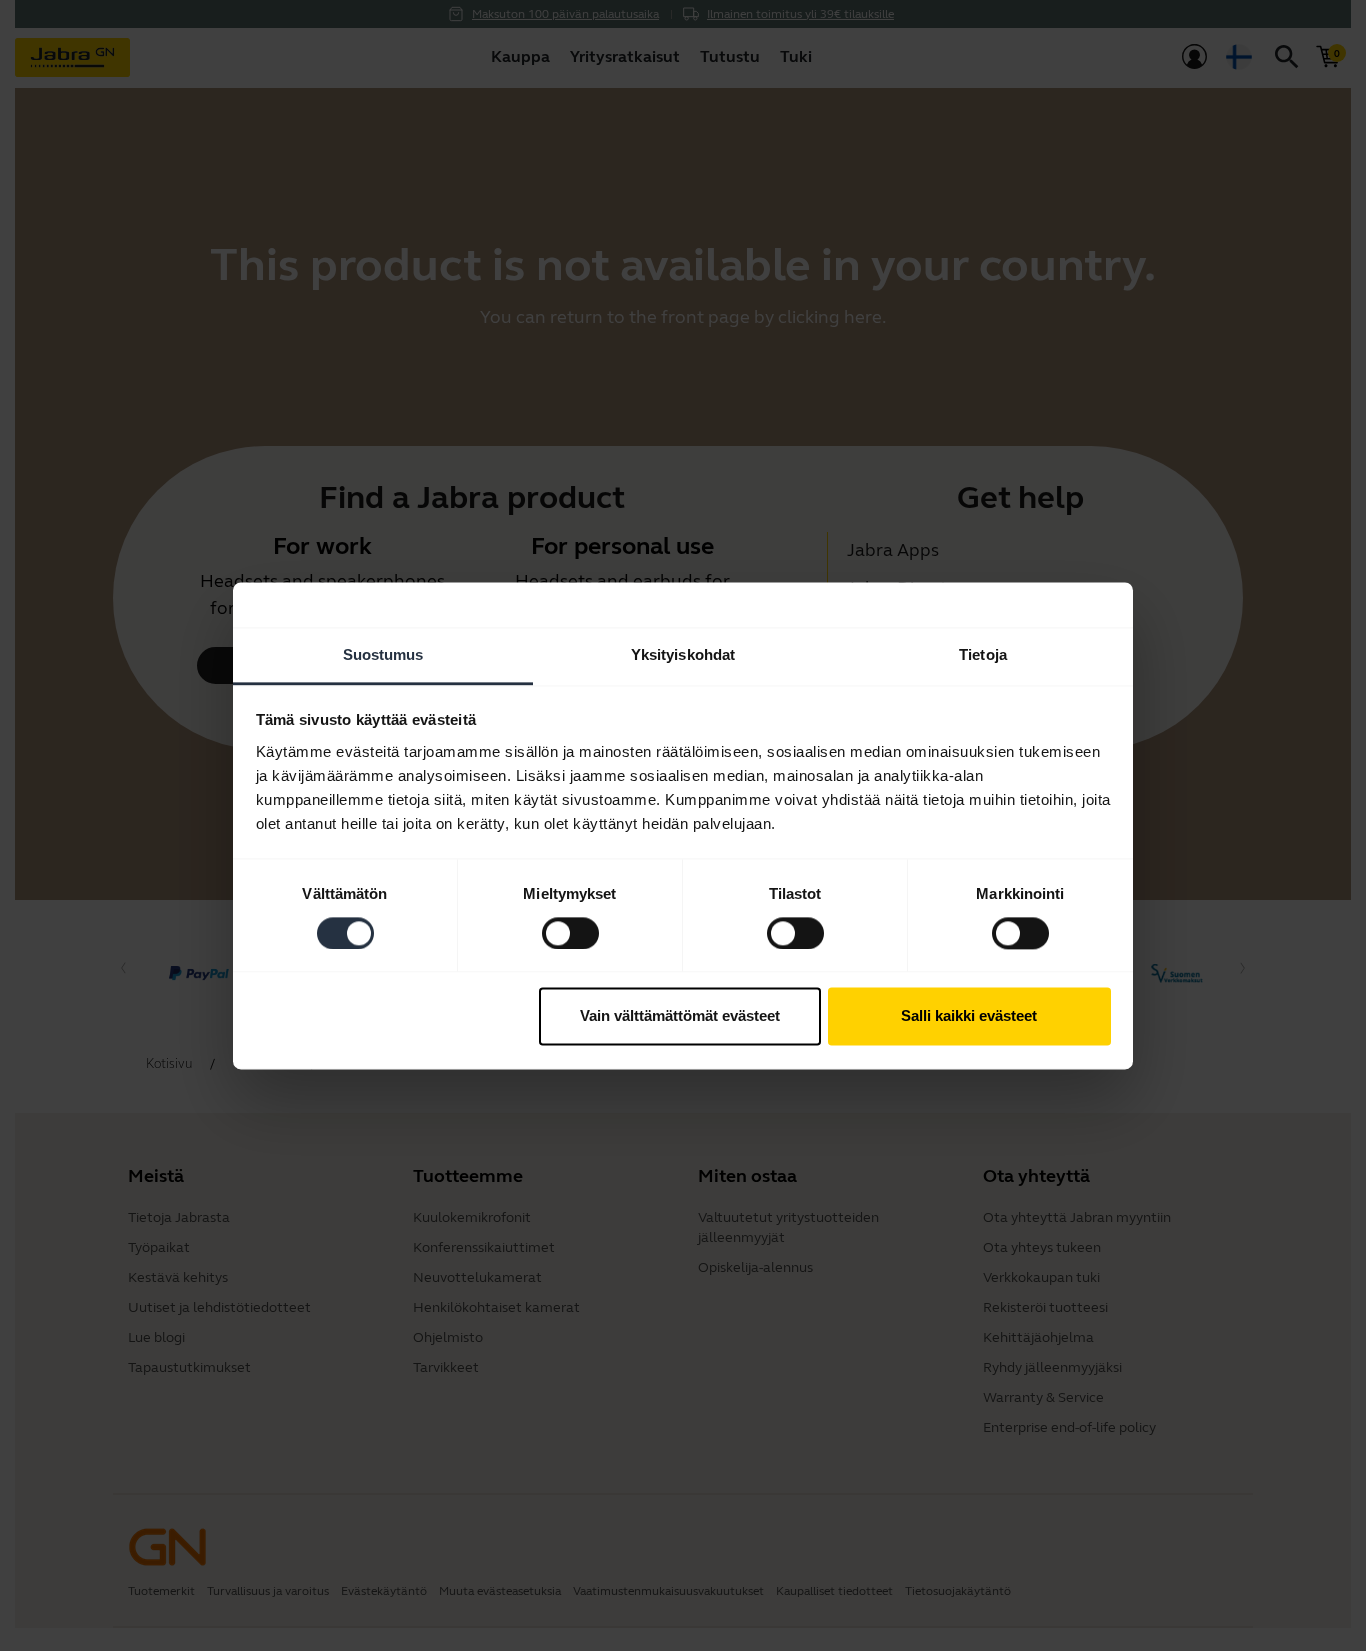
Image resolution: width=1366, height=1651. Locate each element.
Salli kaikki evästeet (969, 1016)
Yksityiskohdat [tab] (683, 654)
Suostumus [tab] (383, 654)
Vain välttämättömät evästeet (680, 1016)
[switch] (570, 933)
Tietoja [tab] (983, 654)
